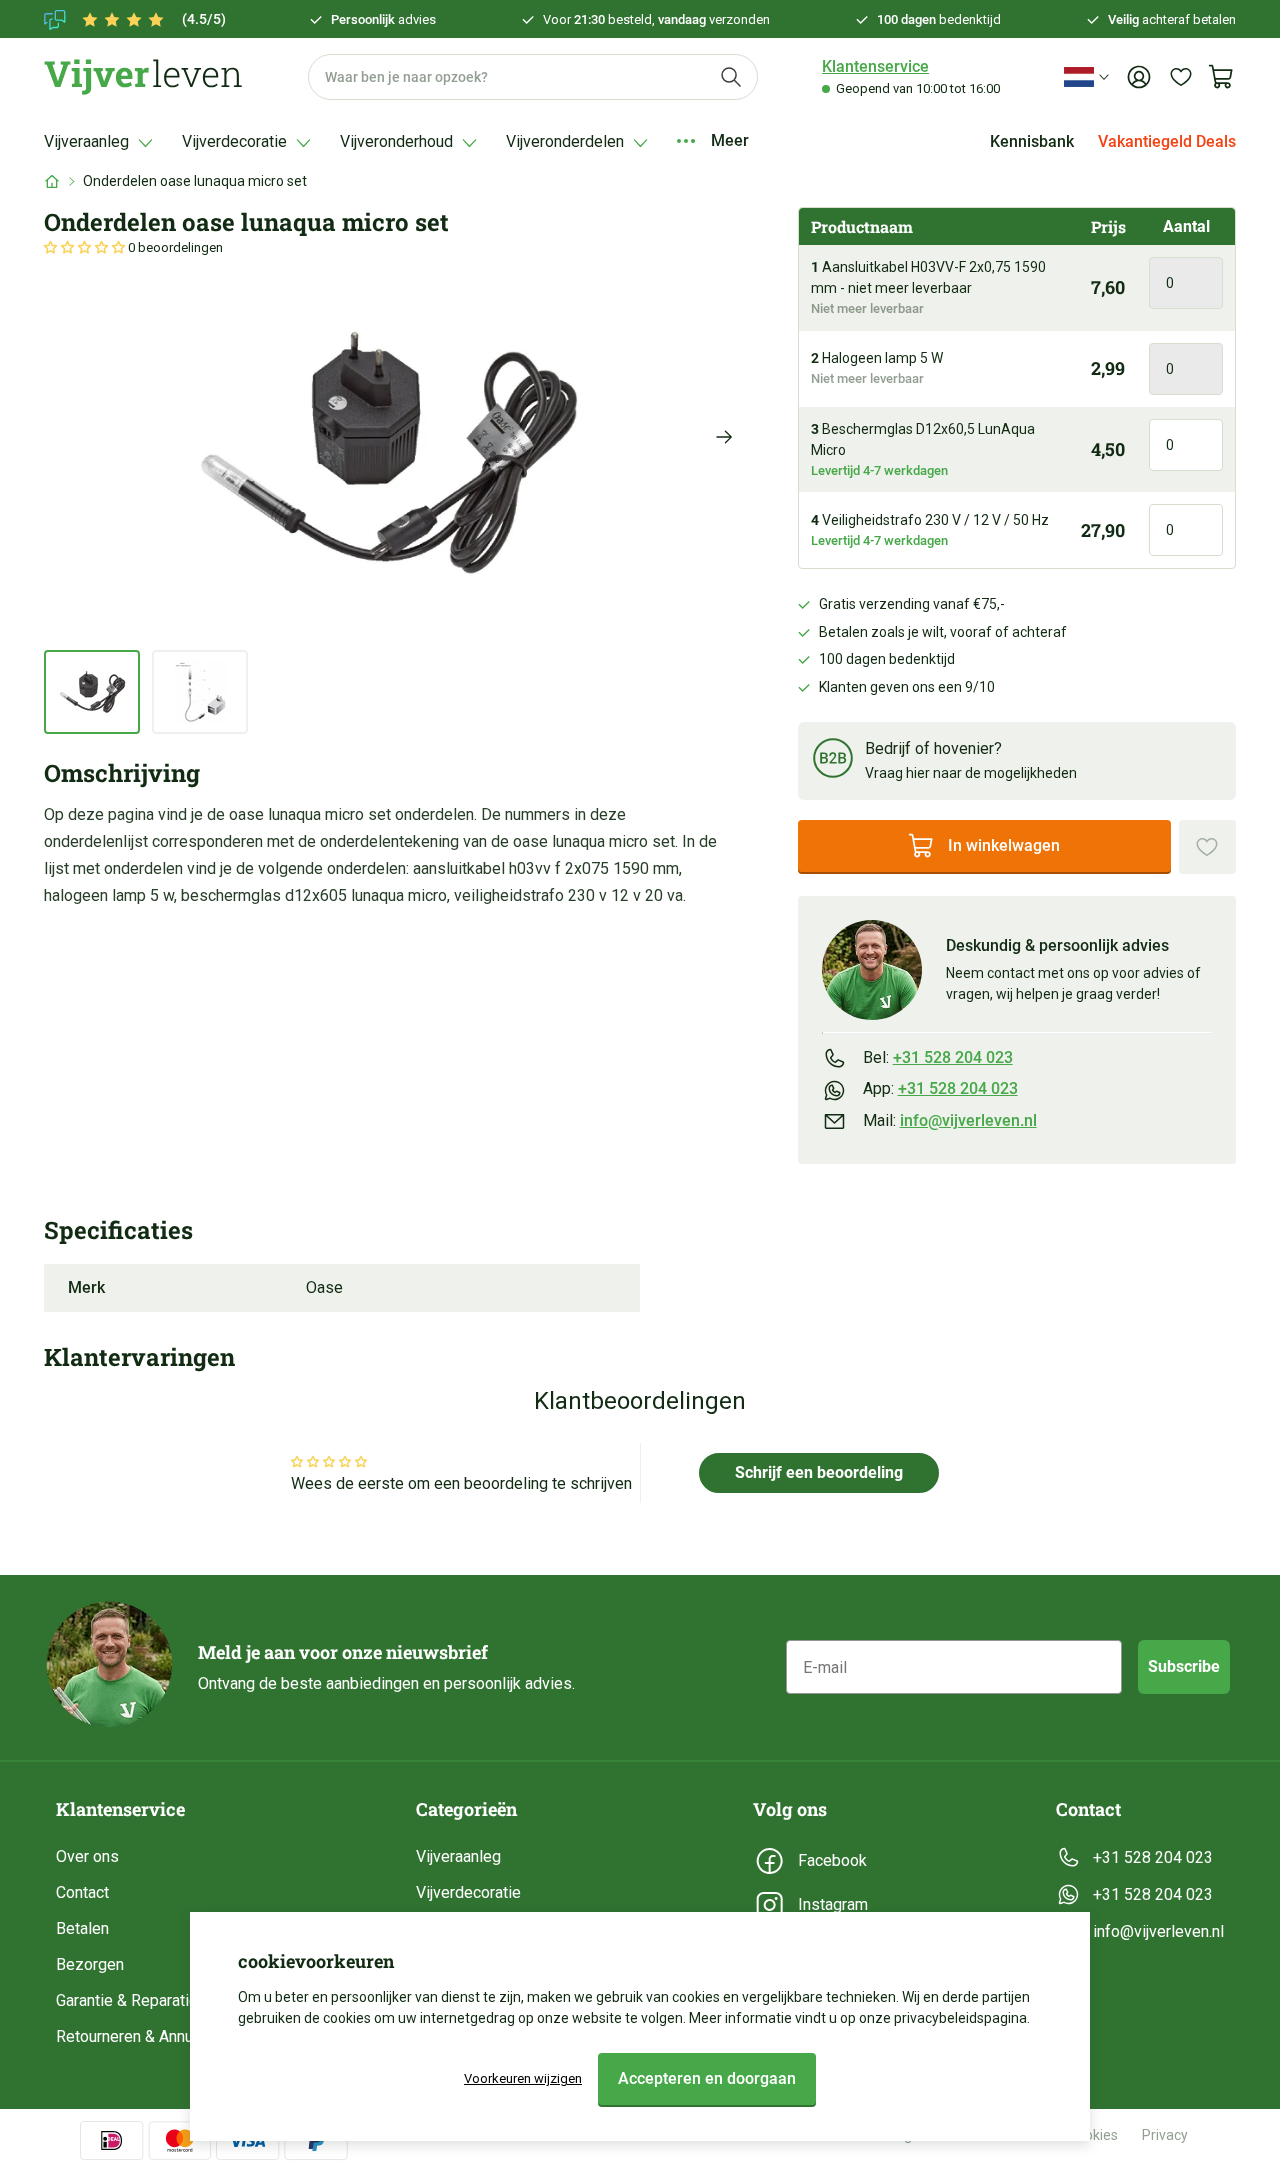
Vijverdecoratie (468, 1892)
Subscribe (1184, 1666)
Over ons (87, 1856)
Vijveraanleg (458, 1856)
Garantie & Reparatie (127, 2000)
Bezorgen (90, 1964)
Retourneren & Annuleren (142, 2036)
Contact (82, 1892)
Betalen (82, 1928)
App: (940, 1088)
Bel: (938, 1057)
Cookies (1093, 2135)
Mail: (950, 1120)
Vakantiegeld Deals (1167, 141)
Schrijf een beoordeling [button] (819, 1472)
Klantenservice (875, 66)
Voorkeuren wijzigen (523, 2078)
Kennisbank (1032, 141)
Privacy (1165, 2135)
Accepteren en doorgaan (707, 2078)
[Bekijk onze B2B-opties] (833, 761)
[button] (86, 247)
